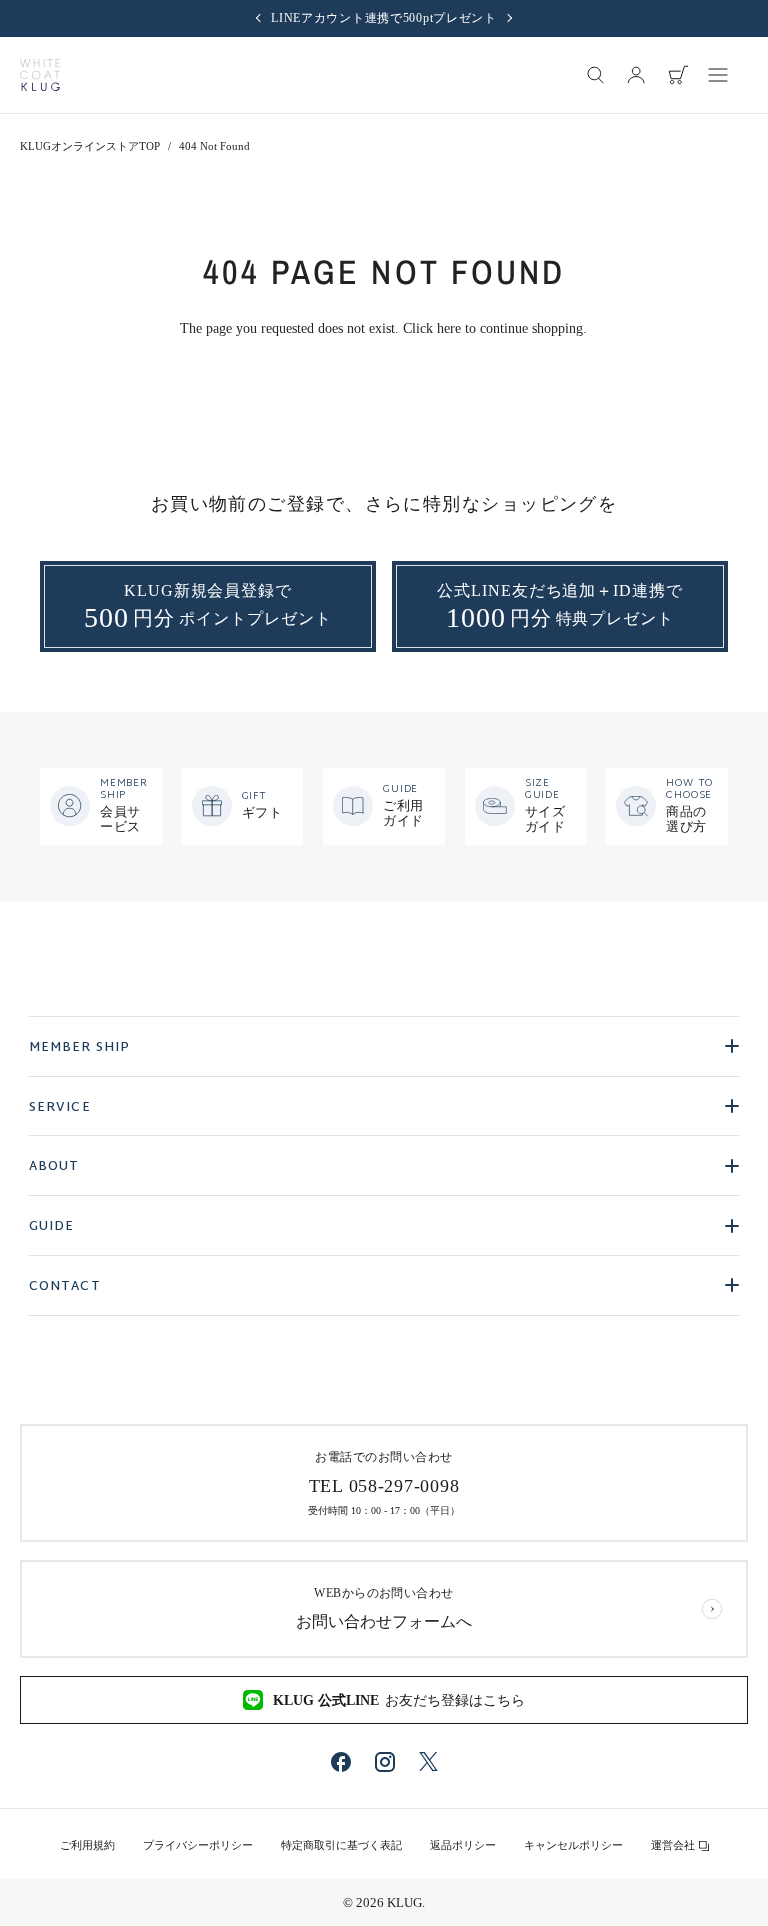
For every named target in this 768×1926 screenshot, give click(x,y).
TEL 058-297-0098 (384, 1486)
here (449, 328)
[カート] (678, 75)
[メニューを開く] (718, 75)
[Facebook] (341, 1762)
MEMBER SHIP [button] (79, 1048)
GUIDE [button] (52, 1227)
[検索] (596, 75)
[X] (428, 1761)
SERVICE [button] (60, 1108)
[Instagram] (385, 1762)
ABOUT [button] (54, 1167)
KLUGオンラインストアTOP (90, 146)
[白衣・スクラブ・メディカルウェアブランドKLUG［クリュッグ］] (40, 75)
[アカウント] (636, 75)
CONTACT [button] (65, 1287)
